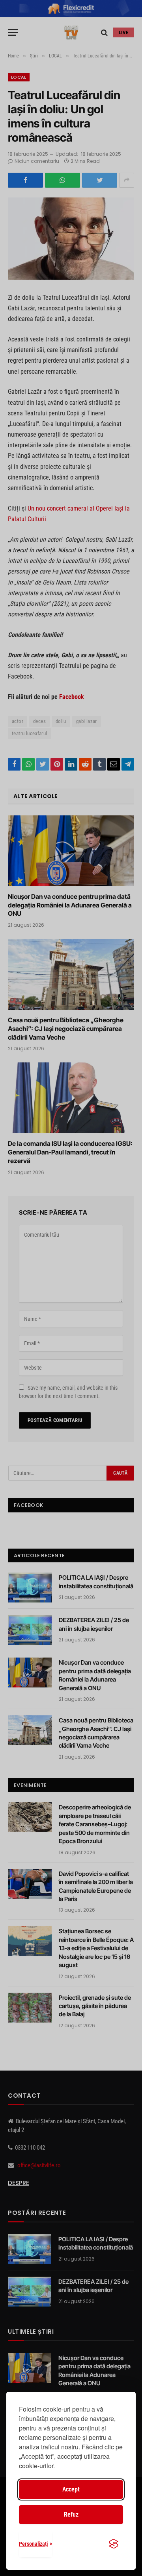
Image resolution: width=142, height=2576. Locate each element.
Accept (71, 2489)
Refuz (71, 2514)
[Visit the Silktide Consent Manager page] (114, 2544)
